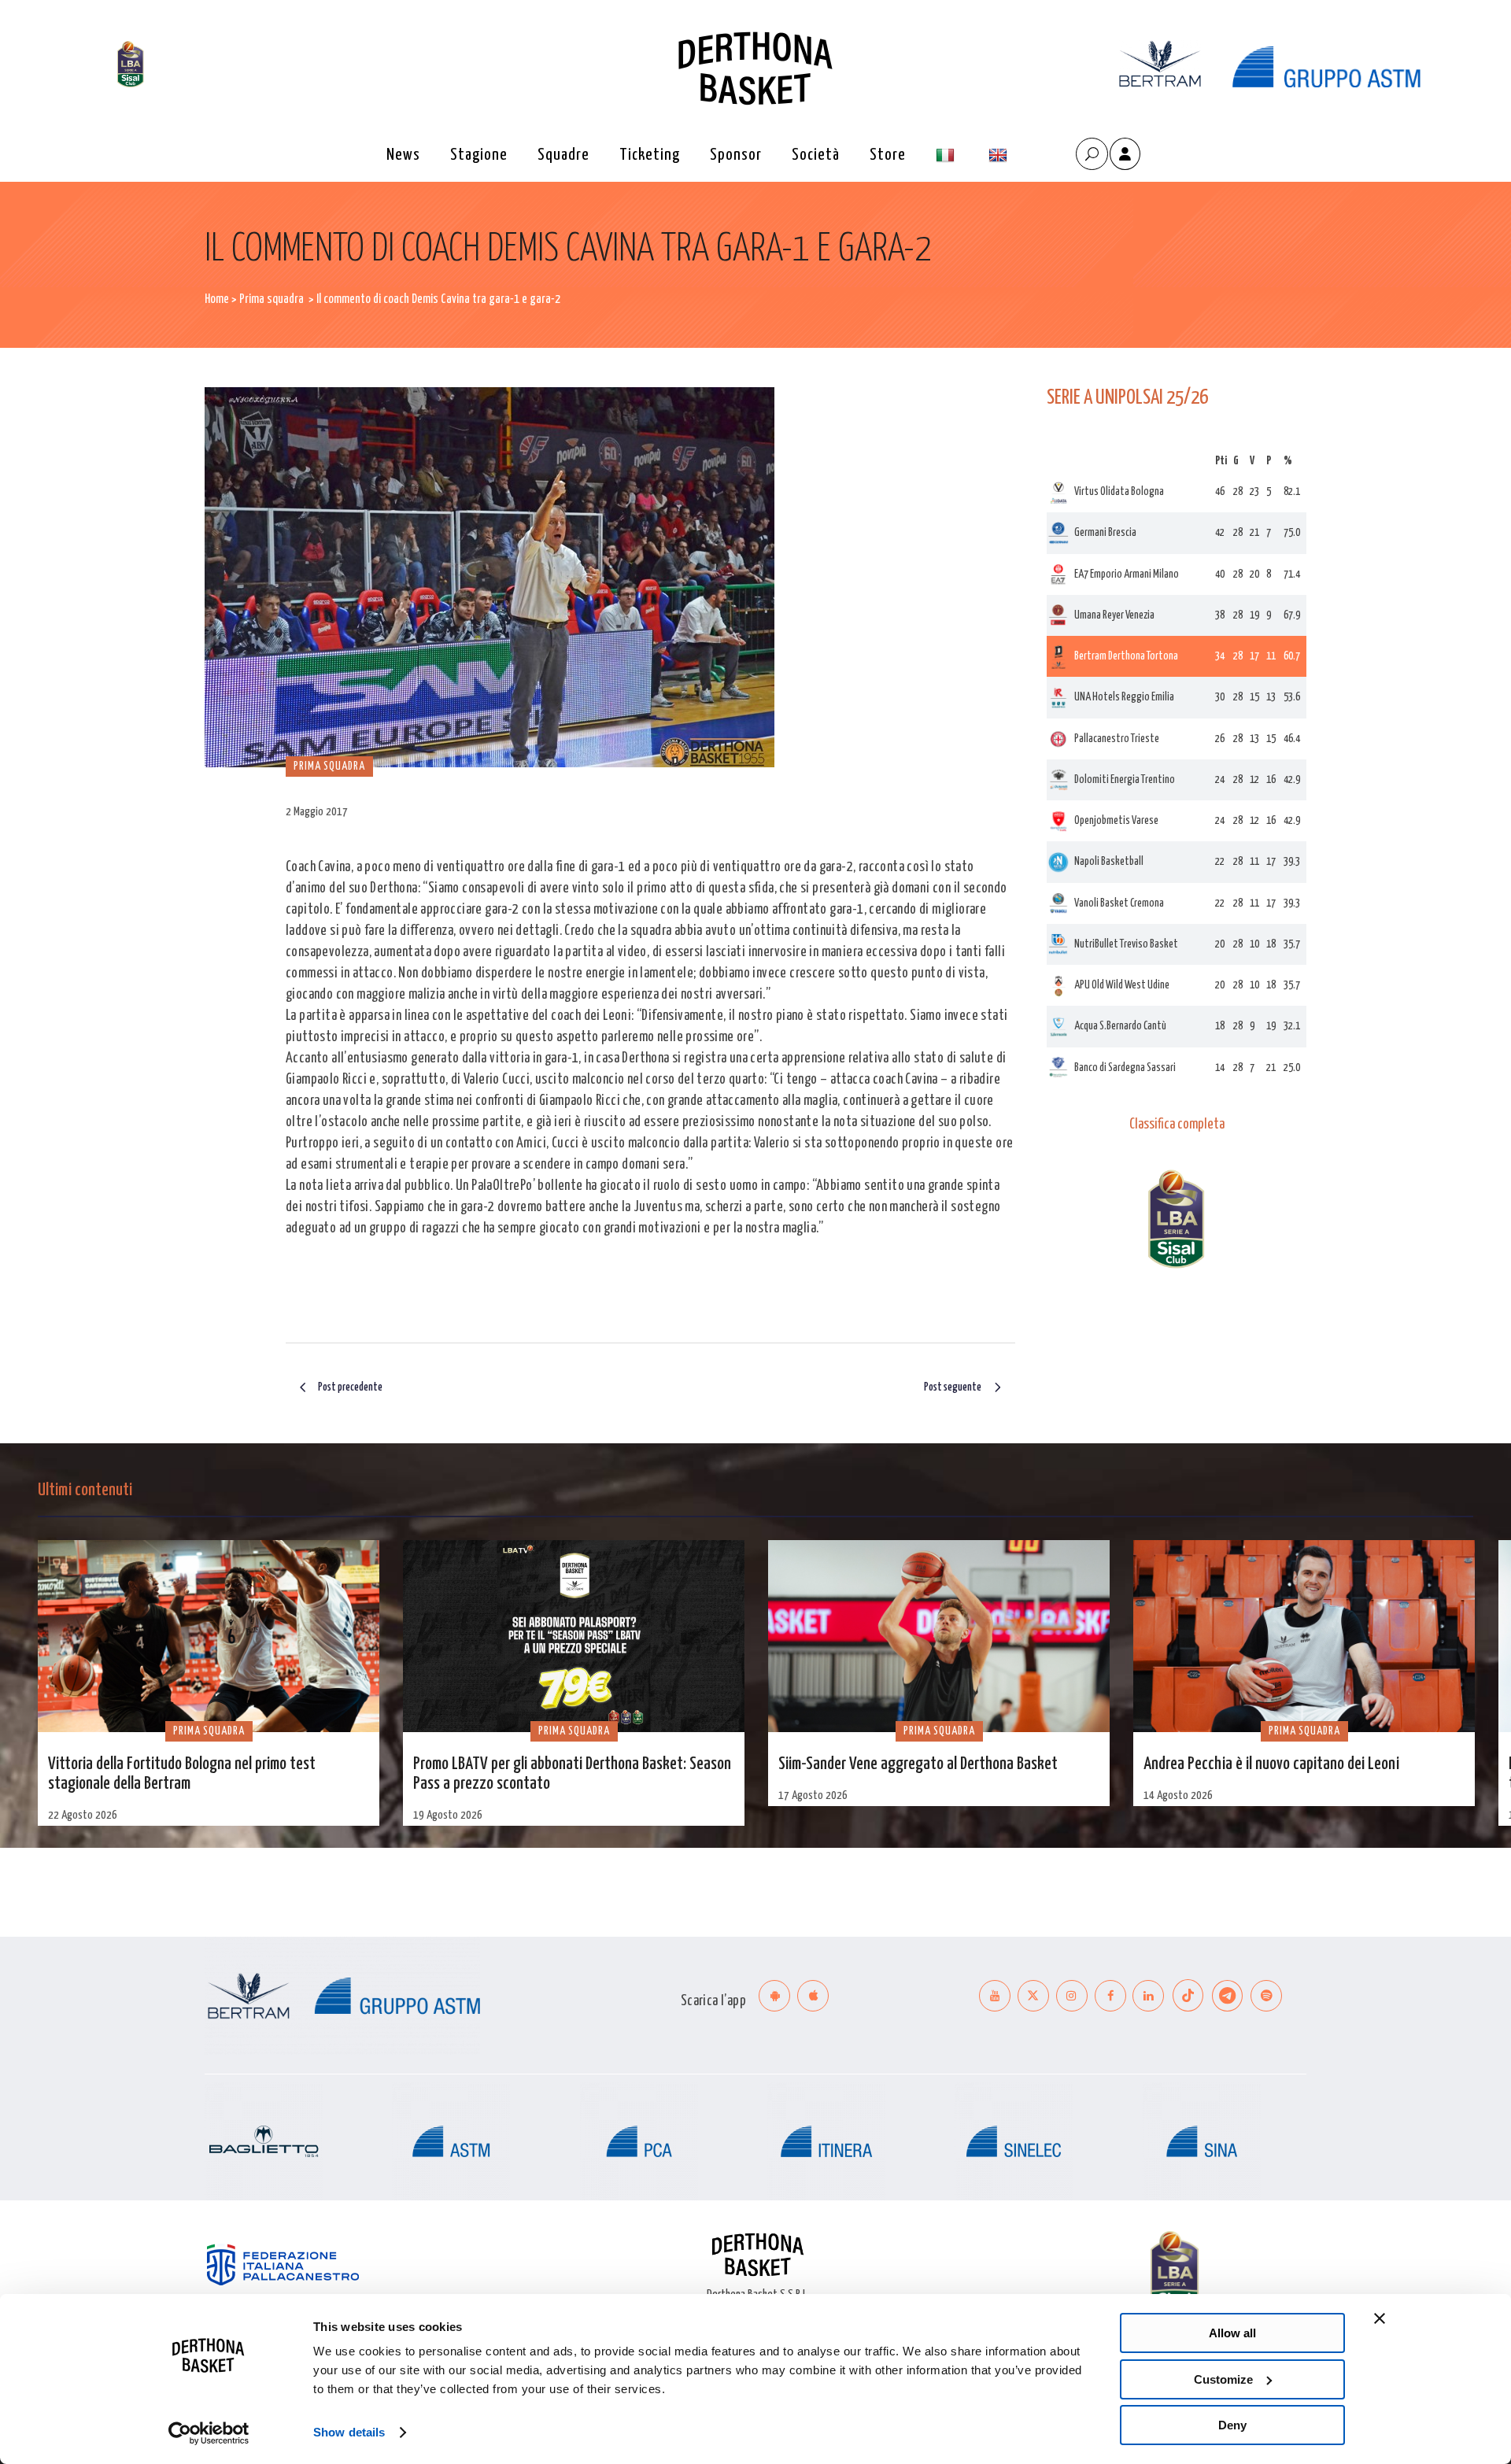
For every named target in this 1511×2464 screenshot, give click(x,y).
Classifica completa (1177, 1125)
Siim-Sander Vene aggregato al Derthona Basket (918, 1764)
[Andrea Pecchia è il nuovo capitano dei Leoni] (1304, 1636)
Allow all (1232, 2333)
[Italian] (947, 155)
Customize (1223, 2379)
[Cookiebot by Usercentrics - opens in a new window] (209, 2433)
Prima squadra (272, 299)
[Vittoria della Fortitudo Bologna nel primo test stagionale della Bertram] (209, 1636)
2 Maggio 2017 (317, 812)
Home (217, 299)
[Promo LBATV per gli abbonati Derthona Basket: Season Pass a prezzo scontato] (574, 1636)
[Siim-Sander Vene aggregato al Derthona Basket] (939, 1636)
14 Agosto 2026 (1178, 1795)
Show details (349, 2432)
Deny (1232, 2425)
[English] (1000, 155)
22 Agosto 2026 (83, 1815)
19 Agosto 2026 (448, 1815)
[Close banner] (1380, 2318)
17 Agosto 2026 (813, 1795)
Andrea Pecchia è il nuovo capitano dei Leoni (1271, 1764)
